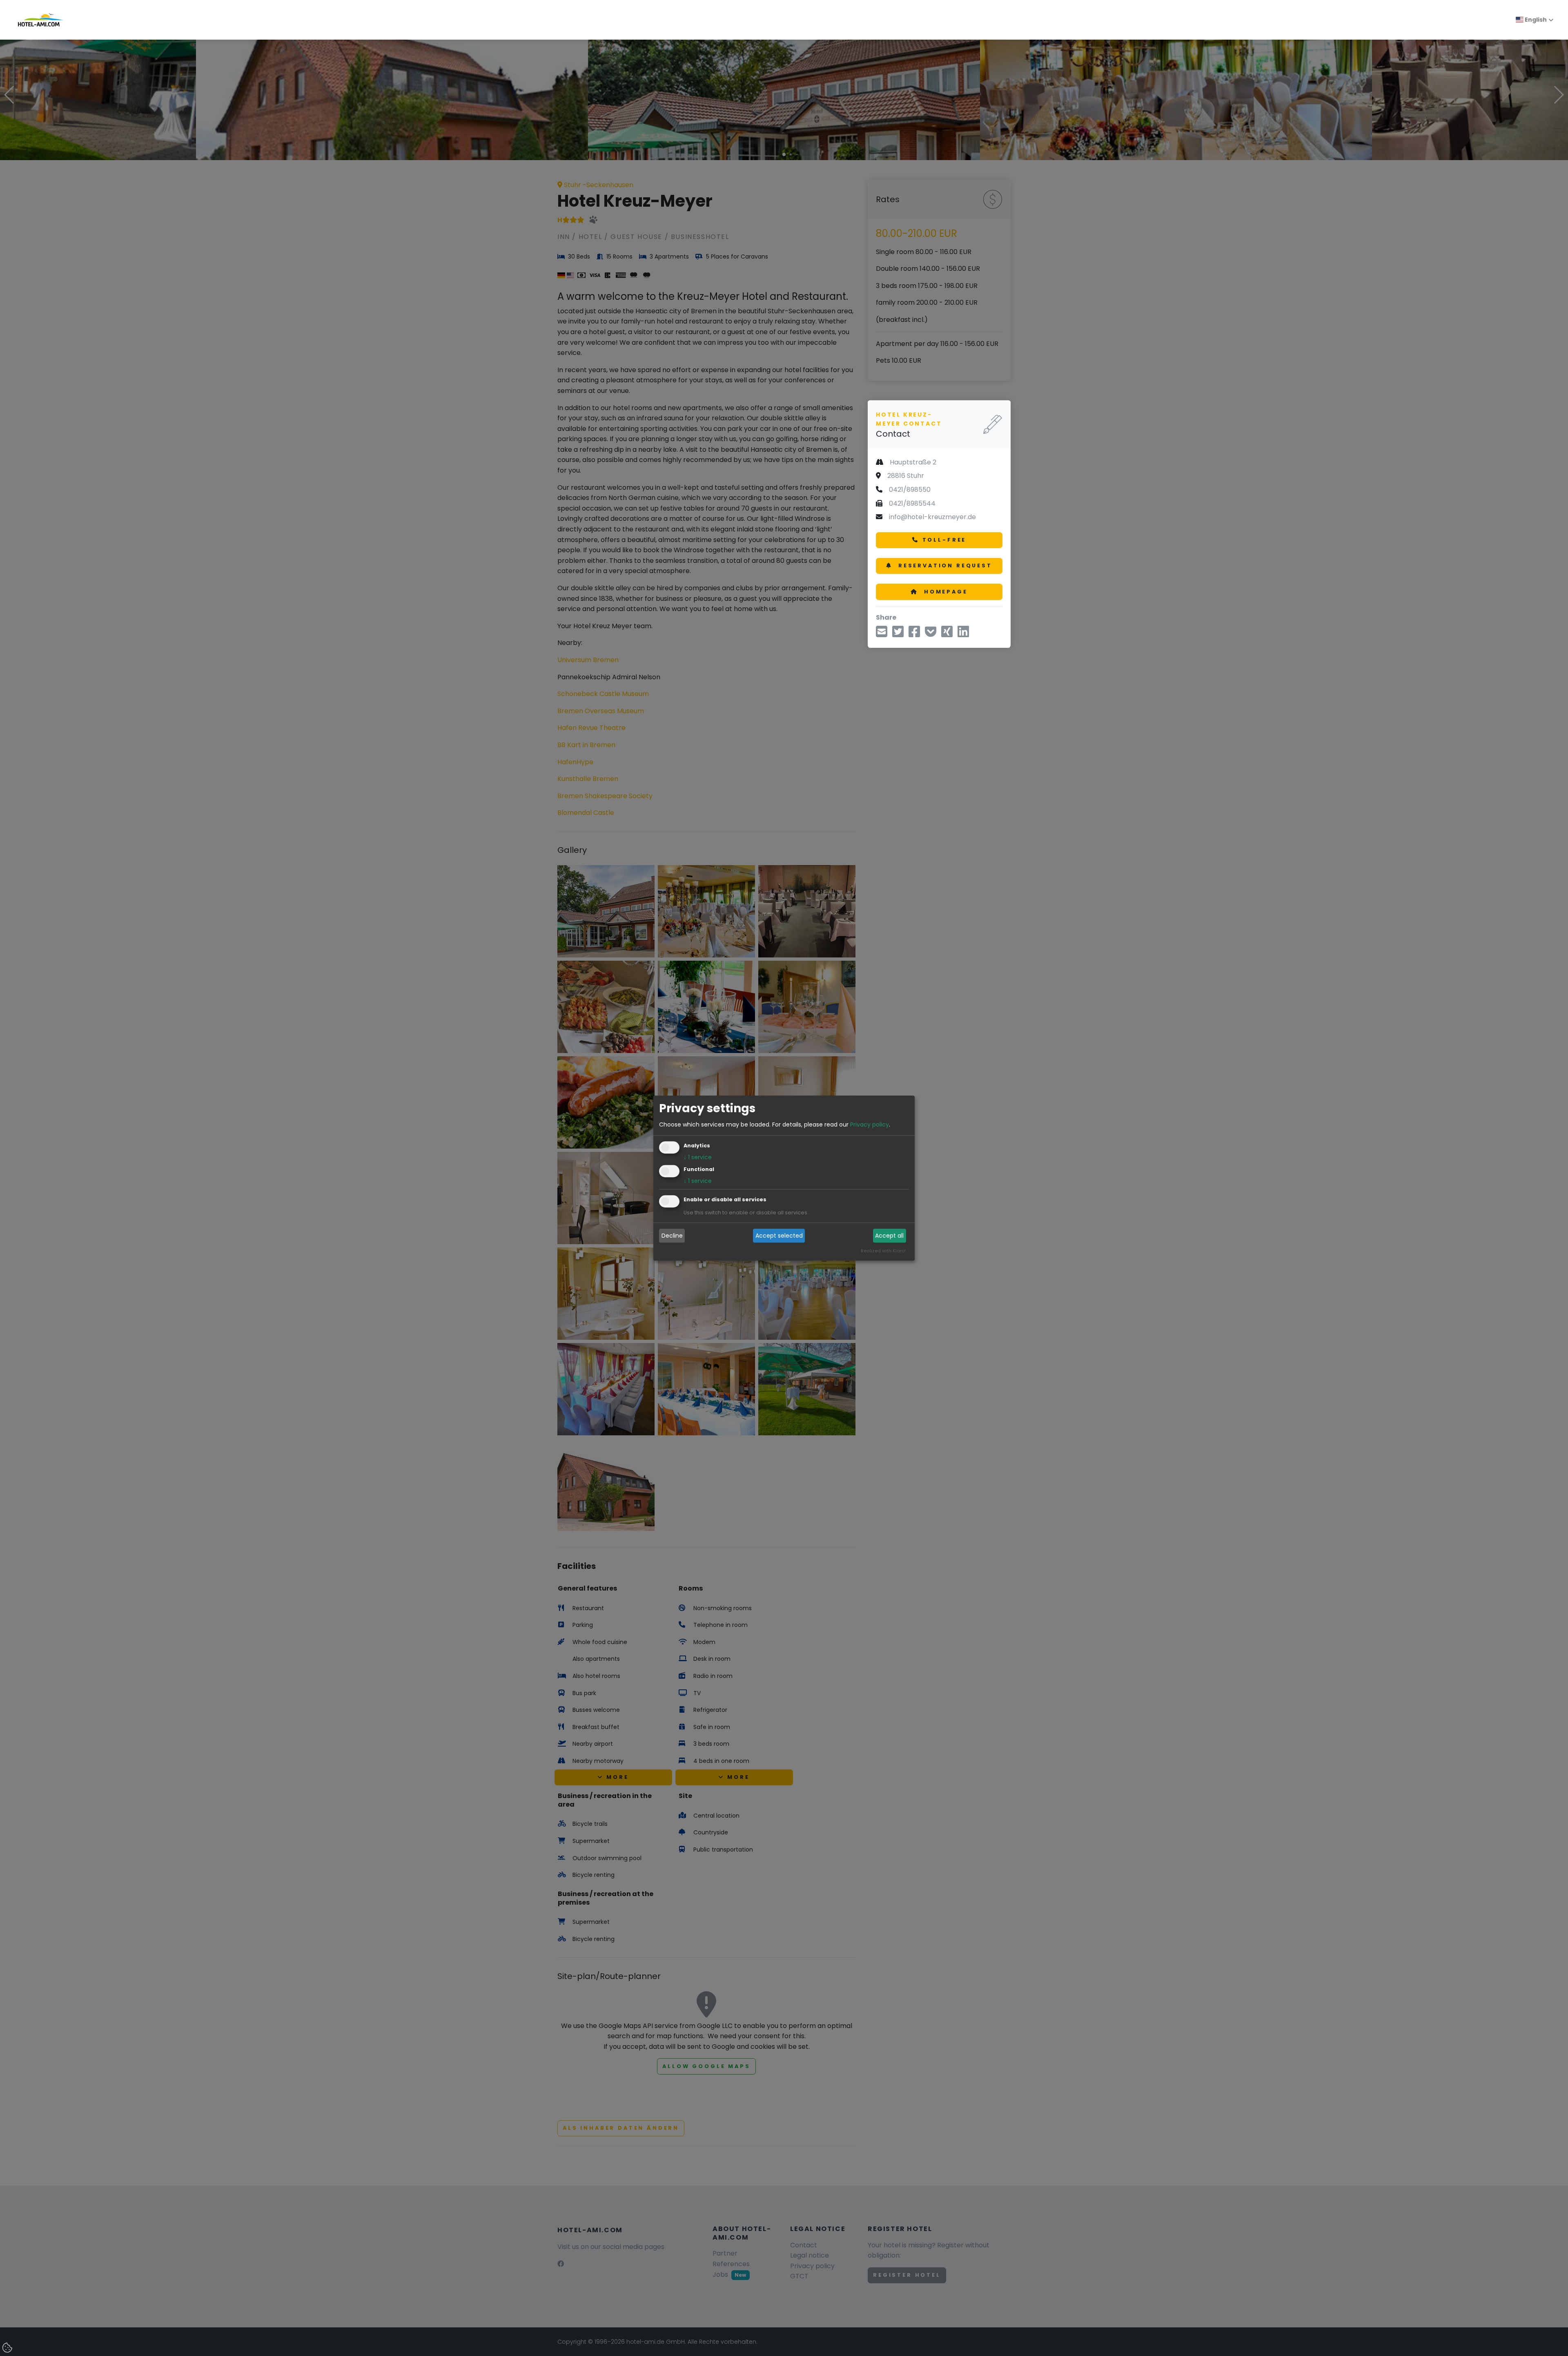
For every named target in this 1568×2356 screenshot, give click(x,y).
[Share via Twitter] (898, 634)
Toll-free (944, 540)
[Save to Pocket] (931, 634)
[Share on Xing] (947, 634)
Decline (672, 1236)
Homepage (944, 591)
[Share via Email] (882, 634)
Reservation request (944, 566)
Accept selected (779, 1236)
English (1535, 20)
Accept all (889, 1236)
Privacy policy (870, 1124)
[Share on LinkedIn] (963, 634)
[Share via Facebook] (914, 634)
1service (698, 1157)
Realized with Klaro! (883, 1251)
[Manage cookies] (8, 2348)
